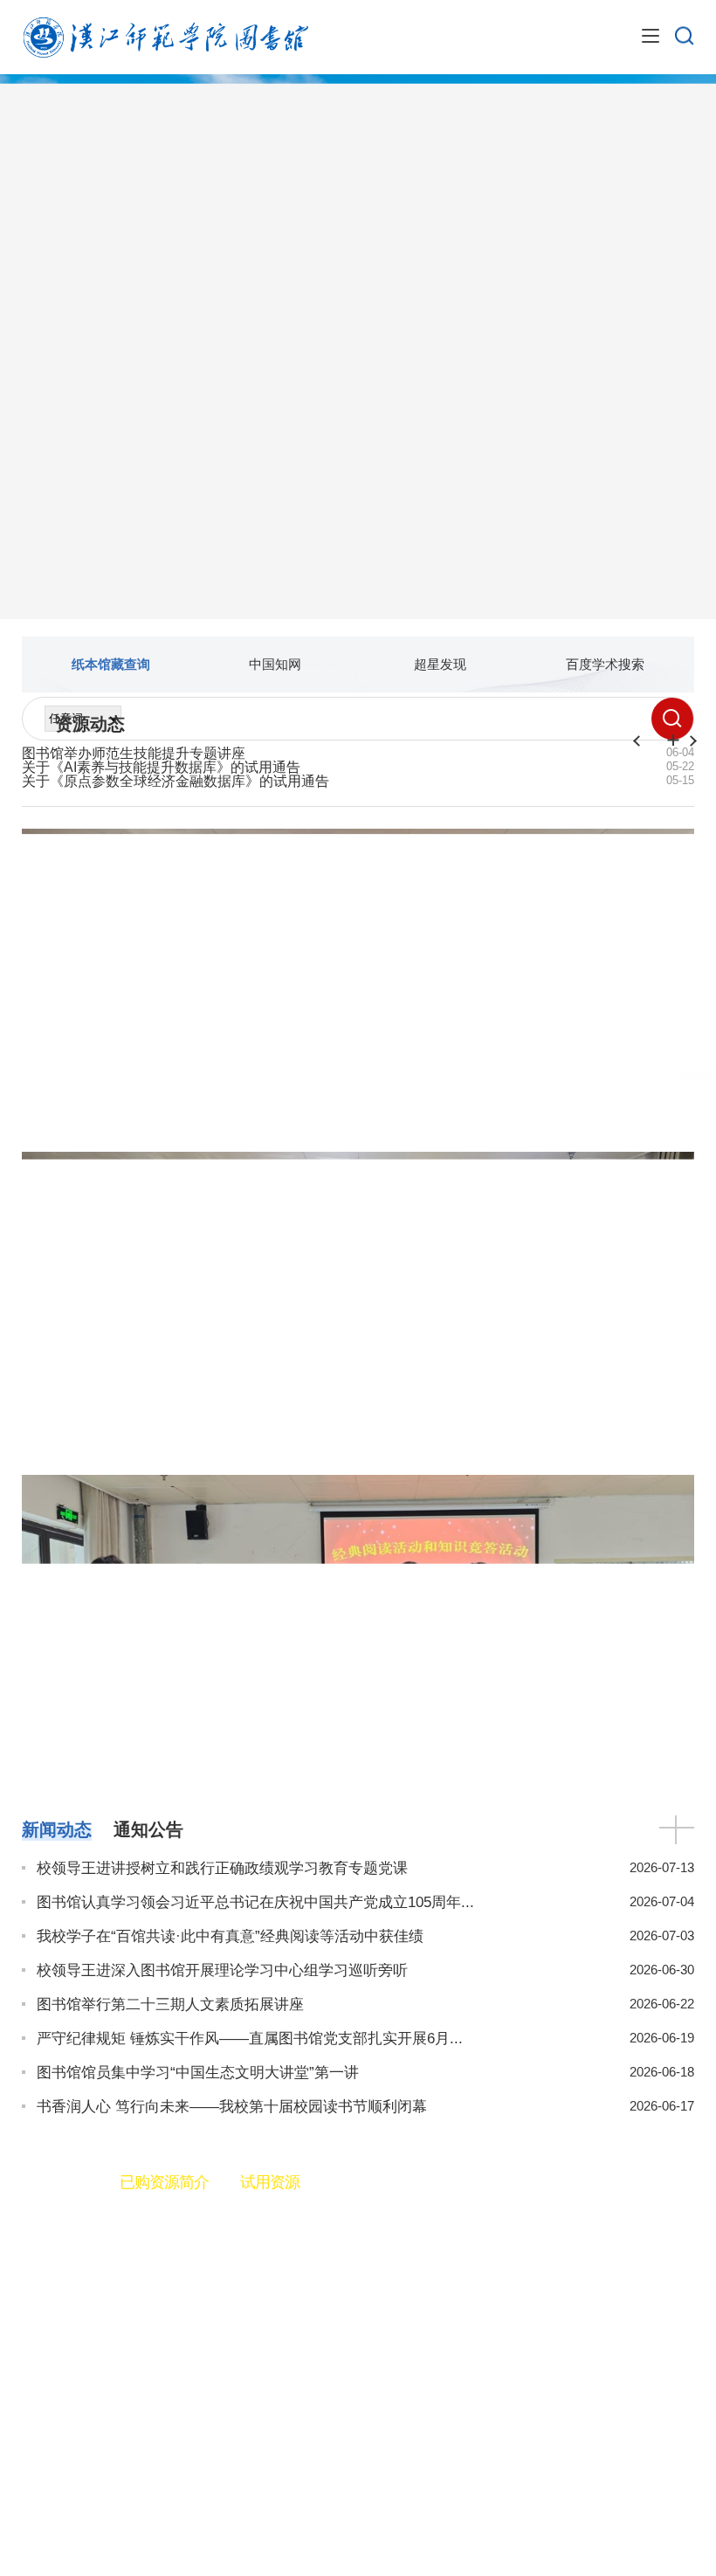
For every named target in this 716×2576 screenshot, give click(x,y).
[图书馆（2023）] (165, 37)
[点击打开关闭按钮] (651, 37)
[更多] (677, 1826)
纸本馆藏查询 (111, 664)
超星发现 (440, 664)
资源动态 (90, 724)
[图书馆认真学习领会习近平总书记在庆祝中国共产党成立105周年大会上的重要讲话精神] (358, 1163)
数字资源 (55, 2181)
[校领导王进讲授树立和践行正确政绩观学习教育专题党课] (358, 840)
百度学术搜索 (605, 664)
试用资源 (270, 2182)
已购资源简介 (164, 2182)
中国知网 (275, 664)
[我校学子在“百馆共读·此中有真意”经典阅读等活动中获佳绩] (358, 1486)
